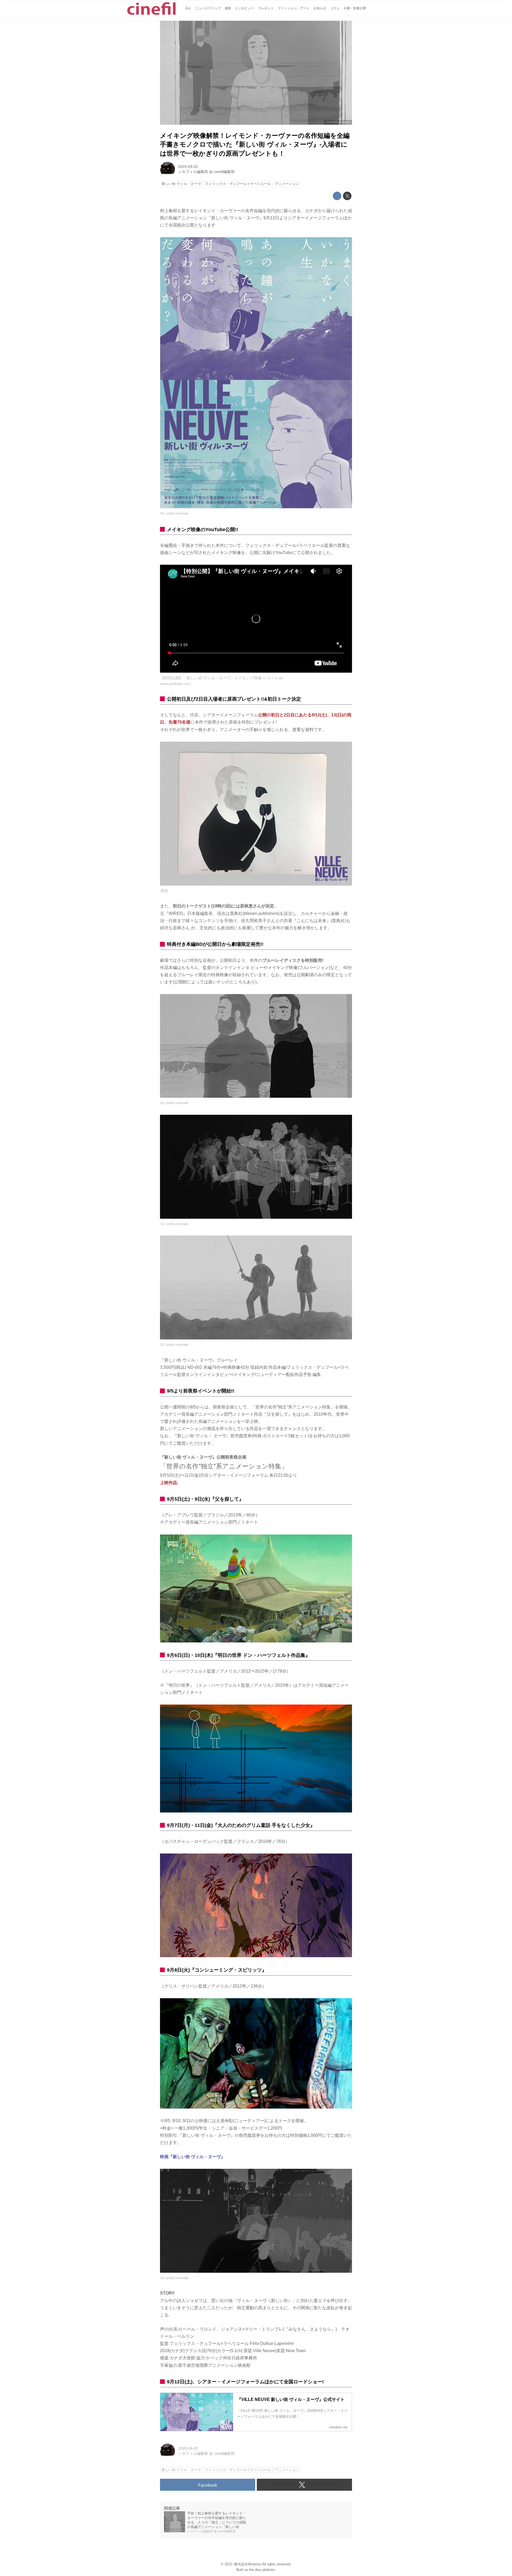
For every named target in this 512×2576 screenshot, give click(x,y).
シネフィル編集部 (193, 172)
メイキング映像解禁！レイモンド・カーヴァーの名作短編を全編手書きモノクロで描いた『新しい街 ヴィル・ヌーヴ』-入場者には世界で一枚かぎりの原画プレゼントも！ (255, 144)
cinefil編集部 (224, 172)
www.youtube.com (175, 684)
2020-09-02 (188, 167)
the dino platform (262, 2570)
